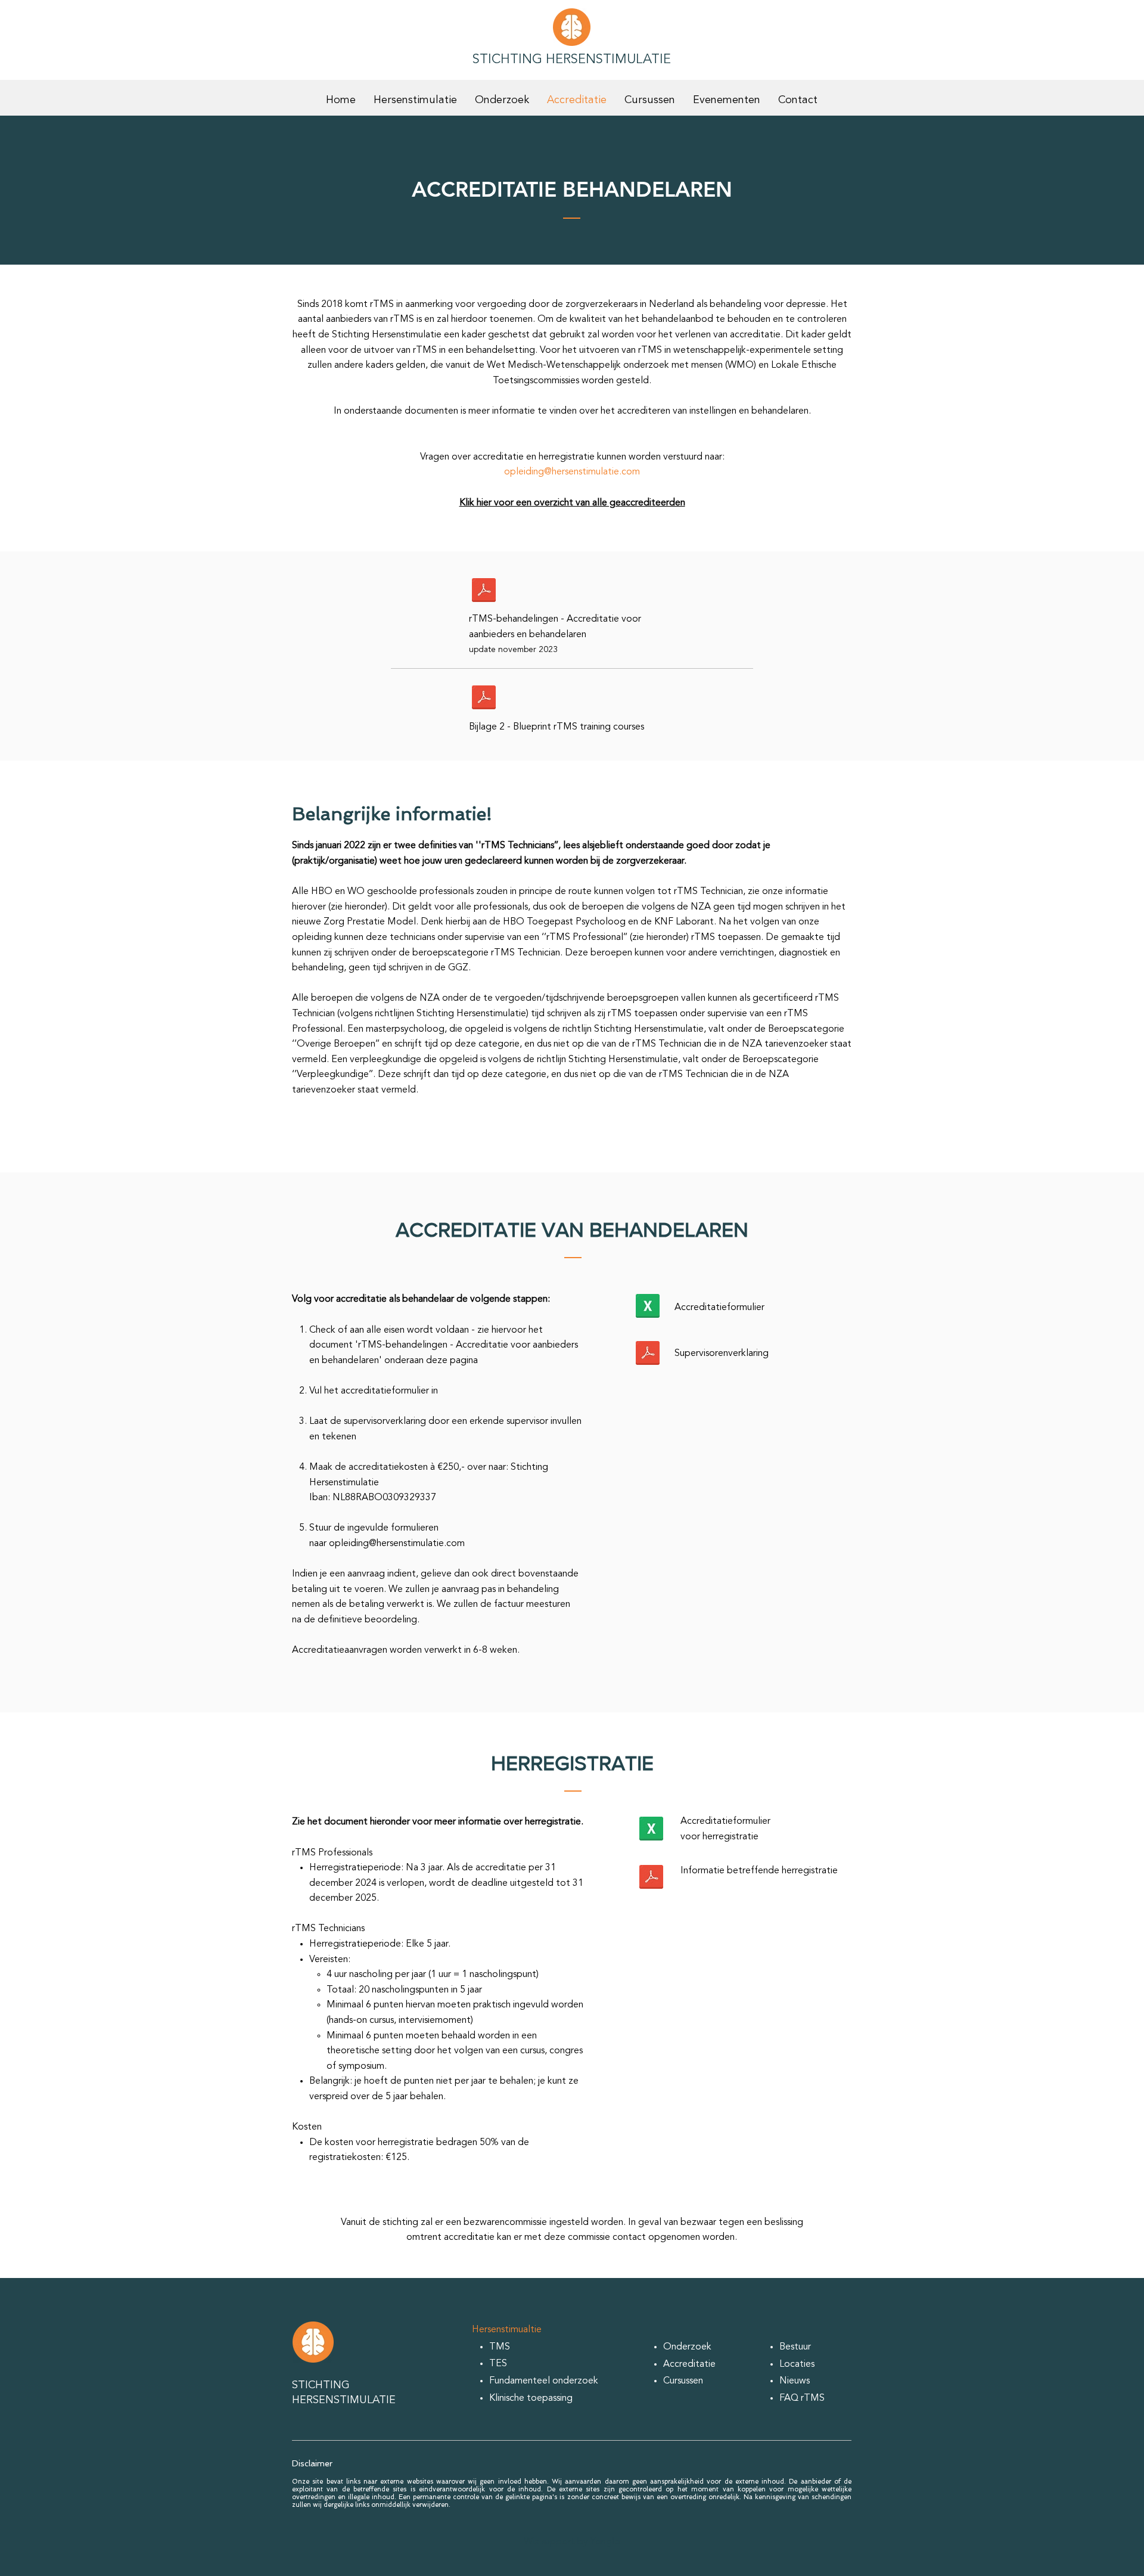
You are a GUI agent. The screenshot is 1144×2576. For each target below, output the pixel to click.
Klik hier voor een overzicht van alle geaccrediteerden (572, 503)
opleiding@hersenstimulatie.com (572, 472)
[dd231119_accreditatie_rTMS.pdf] (484, 591)
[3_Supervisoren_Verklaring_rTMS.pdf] (648, 1354)
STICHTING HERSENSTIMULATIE (572, 60)
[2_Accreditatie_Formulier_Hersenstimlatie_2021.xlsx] (648, 1307)
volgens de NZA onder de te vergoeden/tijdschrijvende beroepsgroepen (525, 998)
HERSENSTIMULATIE (344, 2400)
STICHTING (321, 2385)
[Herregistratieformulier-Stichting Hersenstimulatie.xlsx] (651, 1830)
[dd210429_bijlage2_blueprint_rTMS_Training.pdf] (484, 699)
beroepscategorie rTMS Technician (486, 953)
